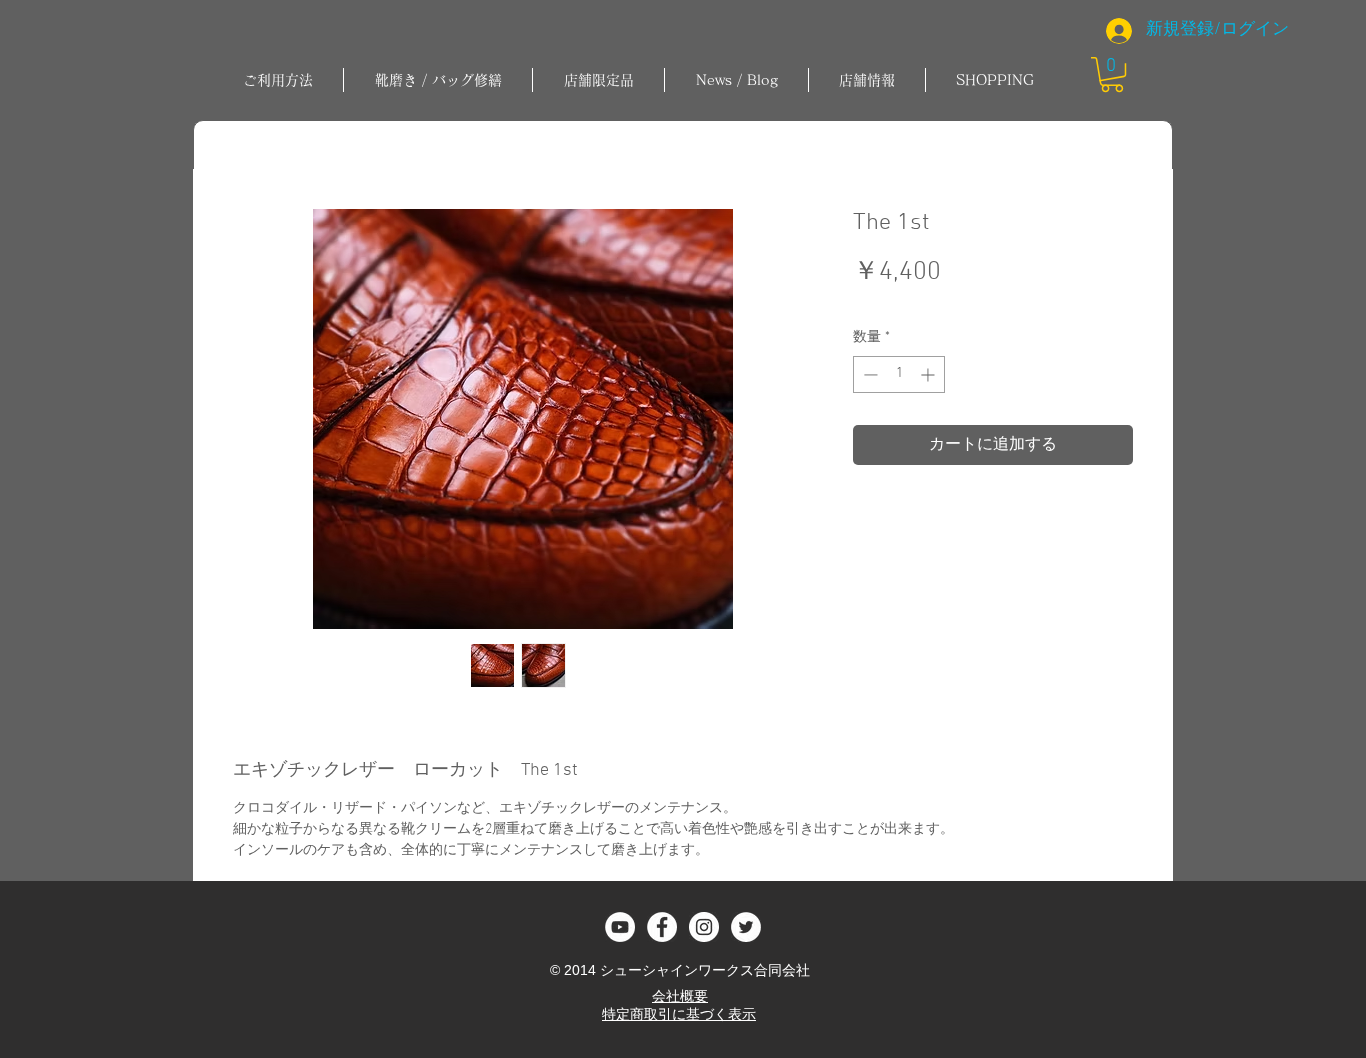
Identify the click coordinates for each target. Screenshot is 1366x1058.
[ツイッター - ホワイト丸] (746, 927)
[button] (438, 80)
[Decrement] (868, 374)
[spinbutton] (899, 374)
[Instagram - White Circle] (704, 927)
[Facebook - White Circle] (662, 927)
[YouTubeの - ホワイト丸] (620, 927)
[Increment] (929, 374)
